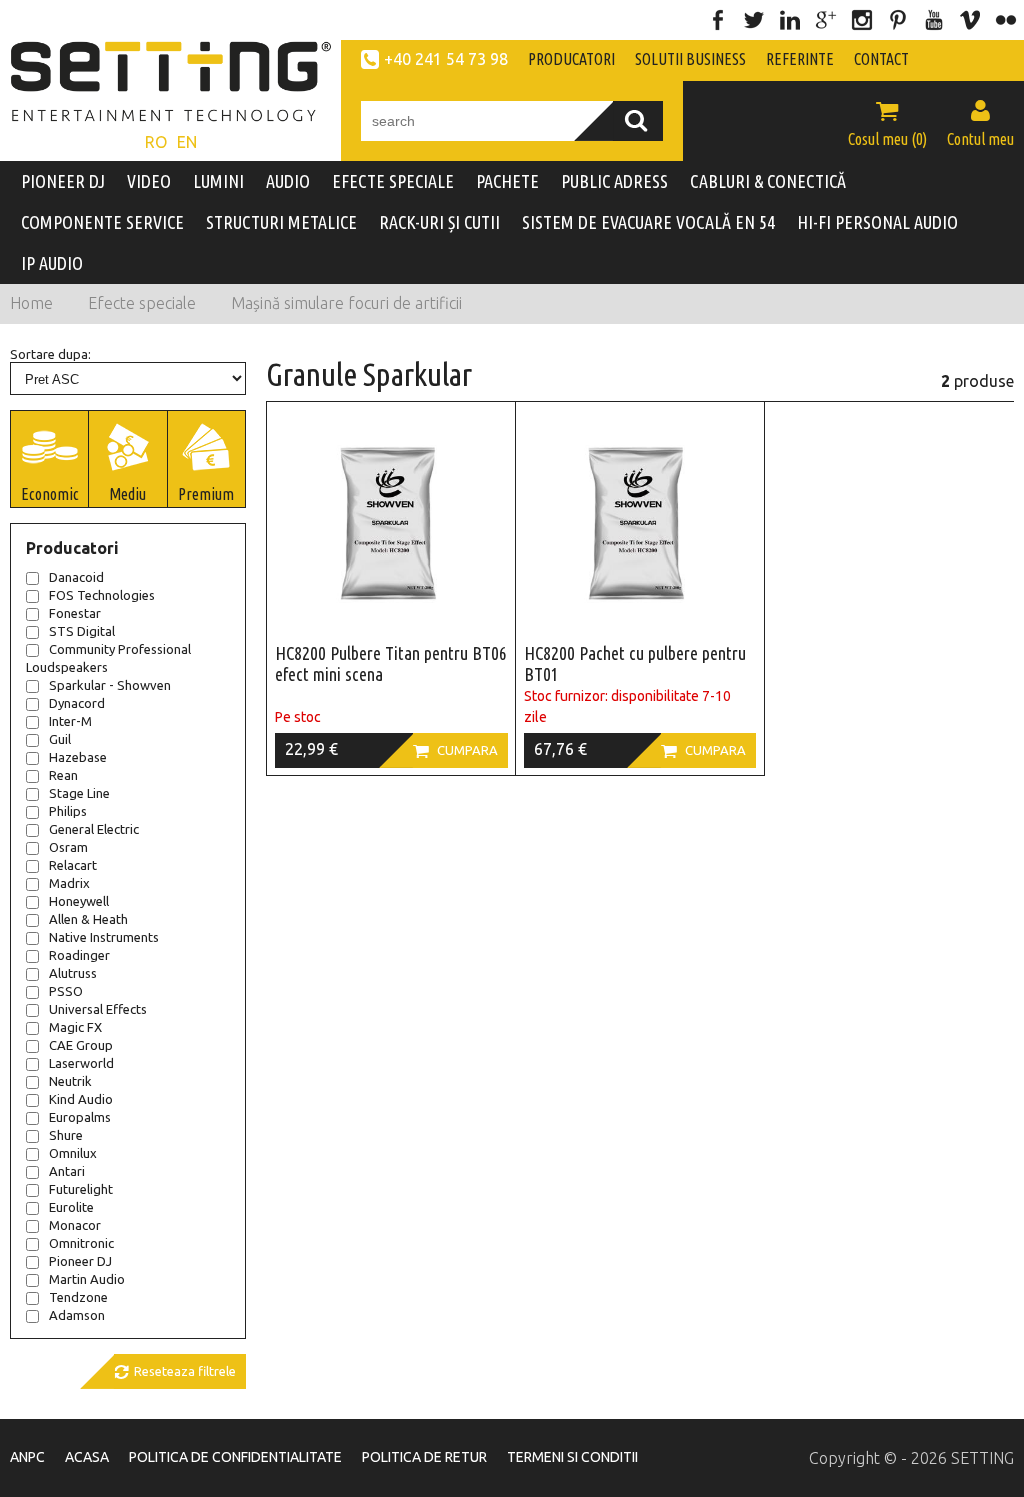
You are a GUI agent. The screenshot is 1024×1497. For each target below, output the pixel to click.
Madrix (69, 883)
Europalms (80, 1117)
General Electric (94, 829)
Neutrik (70, 1081)
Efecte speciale (142, 303)
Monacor (75, 1225)
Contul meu (980, 123)
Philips (68, 811)
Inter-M (70, 721)
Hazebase (78, 757)
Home (31, 303)
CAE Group (81, 1045)
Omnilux (73, 1153)
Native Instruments (104, 937)
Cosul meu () (887, 123)
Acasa (87, 1457)
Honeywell (79, 901)
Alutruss (73, 973)
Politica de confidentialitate (235, 1457)
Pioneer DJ (80, 1261)
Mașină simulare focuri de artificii (346, 303)
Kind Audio (81, 1099)
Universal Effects (98, 1009)
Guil (60, 739)
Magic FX (75, 1027)
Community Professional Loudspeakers (108, 658)
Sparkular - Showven (110, 685)
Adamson (77, 1315)
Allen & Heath (88, 919)
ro (156, 142)
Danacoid (76, 577)
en (187, 142)
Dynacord (77, 703)
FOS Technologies (102, 595)
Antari (67, 1171)
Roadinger (79, 955)
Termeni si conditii (572, 1457)
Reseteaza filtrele (175, 1372)
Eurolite (71, 1207)
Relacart (73, 865)
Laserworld (81, 1063)
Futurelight (81, 1189)
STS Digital (82, 631)
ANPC (27, 1457)
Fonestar (75, 613)
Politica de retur (424, 1457)
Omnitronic (81, 1243)
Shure (66, 1135)
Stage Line (79, 793)
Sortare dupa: (50, 354)
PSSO (66, 991)
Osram (68, 847)
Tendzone (78, 1297)
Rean (63, 775)
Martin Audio (87, 1279)
